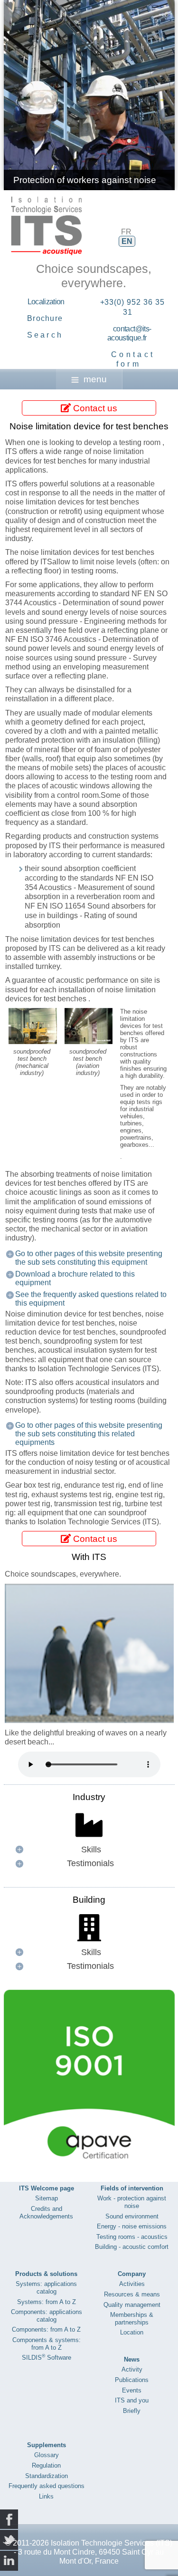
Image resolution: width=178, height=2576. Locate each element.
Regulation (46, 2465)
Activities (132, 2284)
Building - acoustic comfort (132, 2247)
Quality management (132, 2305)
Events (132, 2390)
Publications (132, 2380)
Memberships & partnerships (132, 2319)
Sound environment (132, 2216)
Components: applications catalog (47, 2316)
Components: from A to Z (46, 2329)
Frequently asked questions (47, 2486)
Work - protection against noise (132, 2202)
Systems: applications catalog (46, 2288)
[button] (146, 95)
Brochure (45, 318)
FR (126, 232)
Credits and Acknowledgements (46, 2213)
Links (46, 2496)
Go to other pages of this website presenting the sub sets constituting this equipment (89, 1258)
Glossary (47, 2455)
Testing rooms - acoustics (132, 2237)
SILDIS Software (47, 2358)
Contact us (94, 408)
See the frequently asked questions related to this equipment (91, 1299)
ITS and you (132, 2400)
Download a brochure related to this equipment (75, 1278)
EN (127, 241)
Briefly (132, 2411)
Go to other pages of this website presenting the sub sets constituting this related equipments (89, 1434)
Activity (132, 2369)
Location (132, 2332)
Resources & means (132, 2294)
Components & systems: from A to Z (47, 2344)
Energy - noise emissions (132, 2226)
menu (95, 379)
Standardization (47, 2476)
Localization (46, 302)
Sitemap (47, 2198)
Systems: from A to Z (47, 2302)
